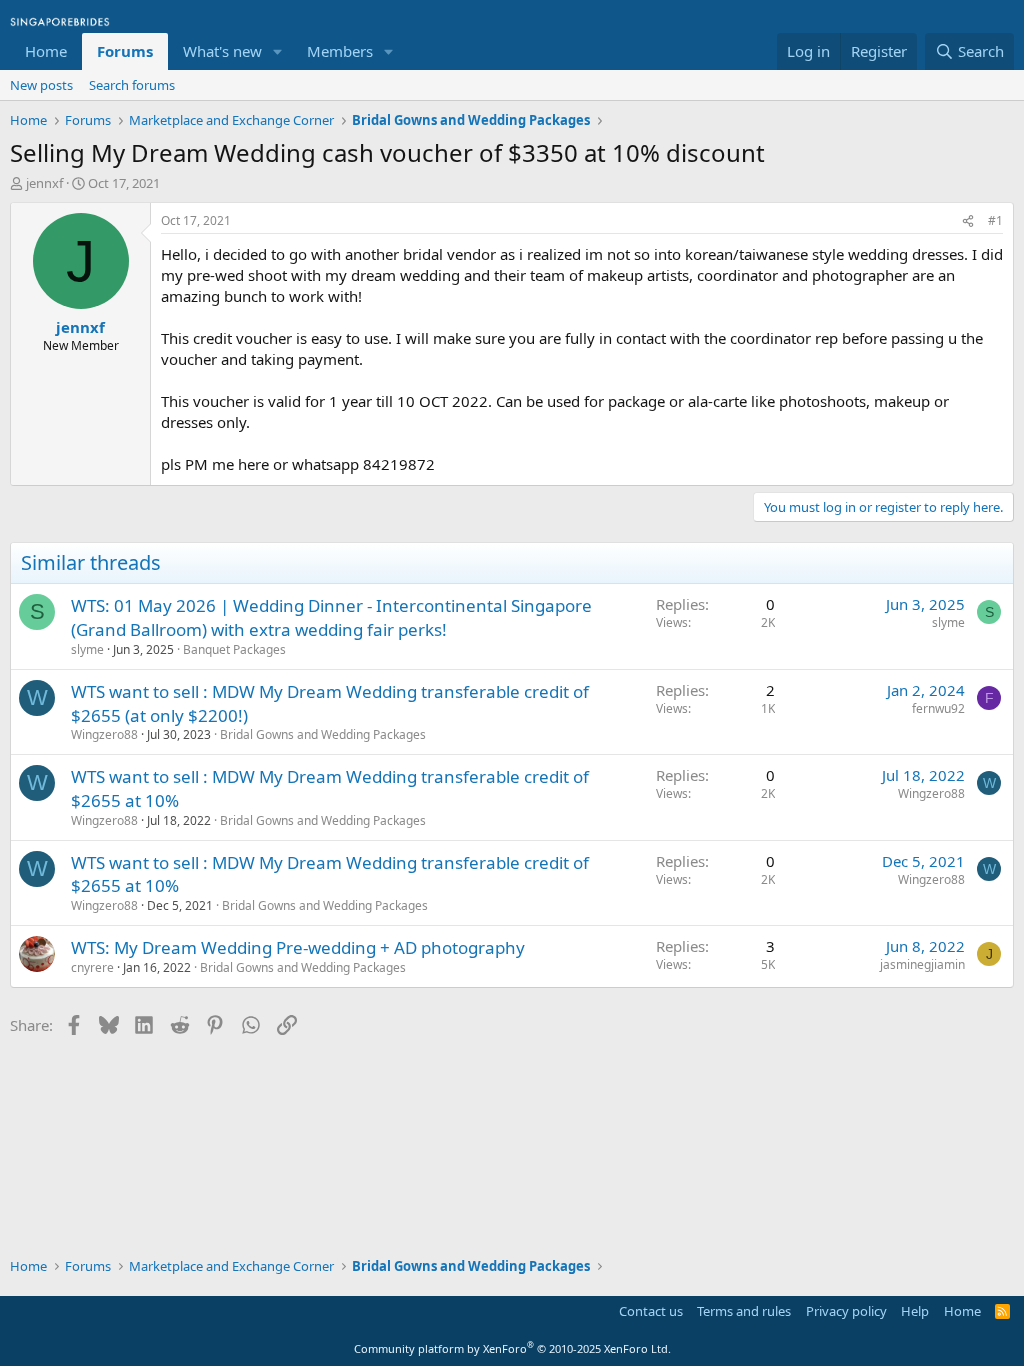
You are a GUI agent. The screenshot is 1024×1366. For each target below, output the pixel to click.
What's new (222, 51)
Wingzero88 (104, 734)
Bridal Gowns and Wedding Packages (323, 734)
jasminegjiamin (922, 964)
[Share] (968, 221)
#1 (995, 220)
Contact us (651, 1311)
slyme (87, 649)
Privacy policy (846, 1311)
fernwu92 (938, 708)
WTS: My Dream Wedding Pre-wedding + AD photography (298, 947)
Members (340, 51)
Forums (125, 51)
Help (915, 1311)
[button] (278, 51)
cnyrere (92, 967)
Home (46, 51)
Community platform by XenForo (512, 1348)
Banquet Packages (234, 649)
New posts (41, 85)
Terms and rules (744, 1311)
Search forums (132, 85)
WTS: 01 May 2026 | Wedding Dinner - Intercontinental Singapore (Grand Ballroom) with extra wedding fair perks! (331, 617)
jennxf (44, 183)
